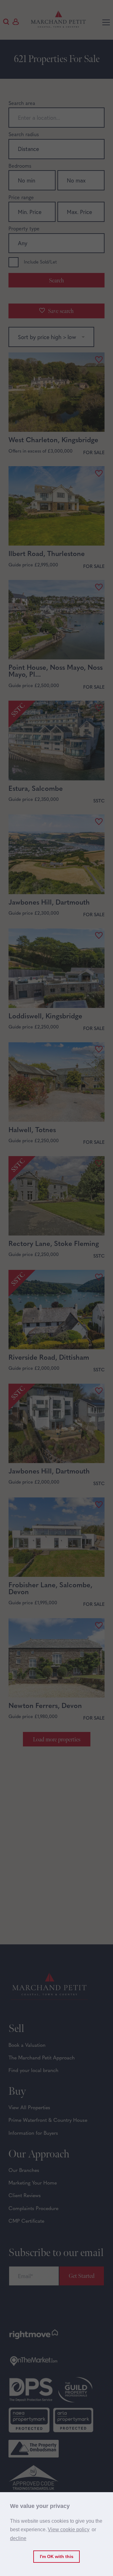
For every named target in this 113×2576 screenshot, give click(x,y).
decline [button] (18, 2538)
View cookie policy (69, 2530)
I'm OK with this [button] (57, 2556)
